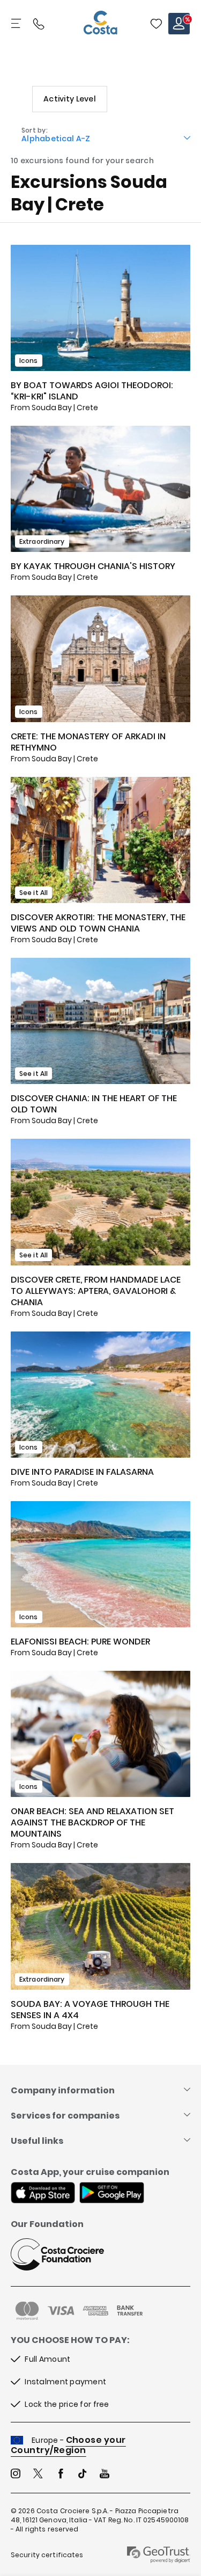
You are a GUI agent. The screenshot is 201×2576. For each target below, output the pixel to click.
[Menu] (17, 24)
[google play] (112, 2194)
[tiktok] (83, 2475)
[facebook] (61, 2475)
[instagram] (16, 2475)
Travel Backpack (156, 24)
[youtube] (105, 2475)
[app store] (43, 2194)
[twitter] (38, 2475)
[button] (156, 24)
